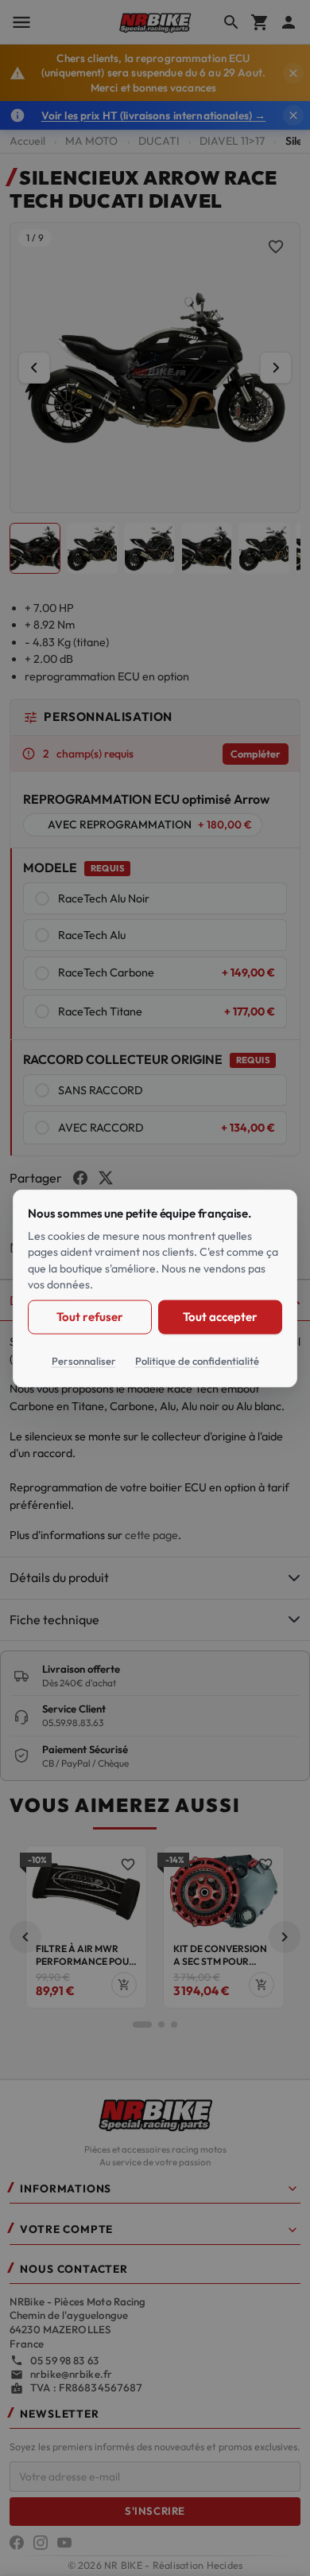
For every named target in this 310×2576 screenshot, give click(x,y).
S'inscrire (155, 2511)
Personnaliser (84, 1360)
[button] (25, 1937)
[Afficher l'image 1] (35, 548)
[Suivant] (276, 368)
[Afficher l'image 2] (92, 548)
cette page (151, 1535)
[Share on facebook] (80, 1178)
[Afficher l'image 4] (207, 548)
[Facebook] (17, 2543)
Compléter (256, 754)
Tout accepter (220, 1316)
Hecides (225, 2565)
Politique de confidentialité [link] (197, 1360)
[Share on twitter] (106, 1178)
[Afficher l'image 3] (149, 548)
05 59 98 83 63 (64, 2360)
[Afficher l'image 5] (264, 548)
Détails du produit (59, 1577)
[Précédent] (34, 368)
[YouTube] (64, 2543)
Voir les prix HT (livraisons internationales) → (153, 115)
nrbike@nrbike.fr (71, 2374)
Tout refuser (89, 1316)
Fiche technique (54, 1619)
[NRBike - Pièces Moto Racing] (155, 2114)
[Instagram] (41, 2543)
